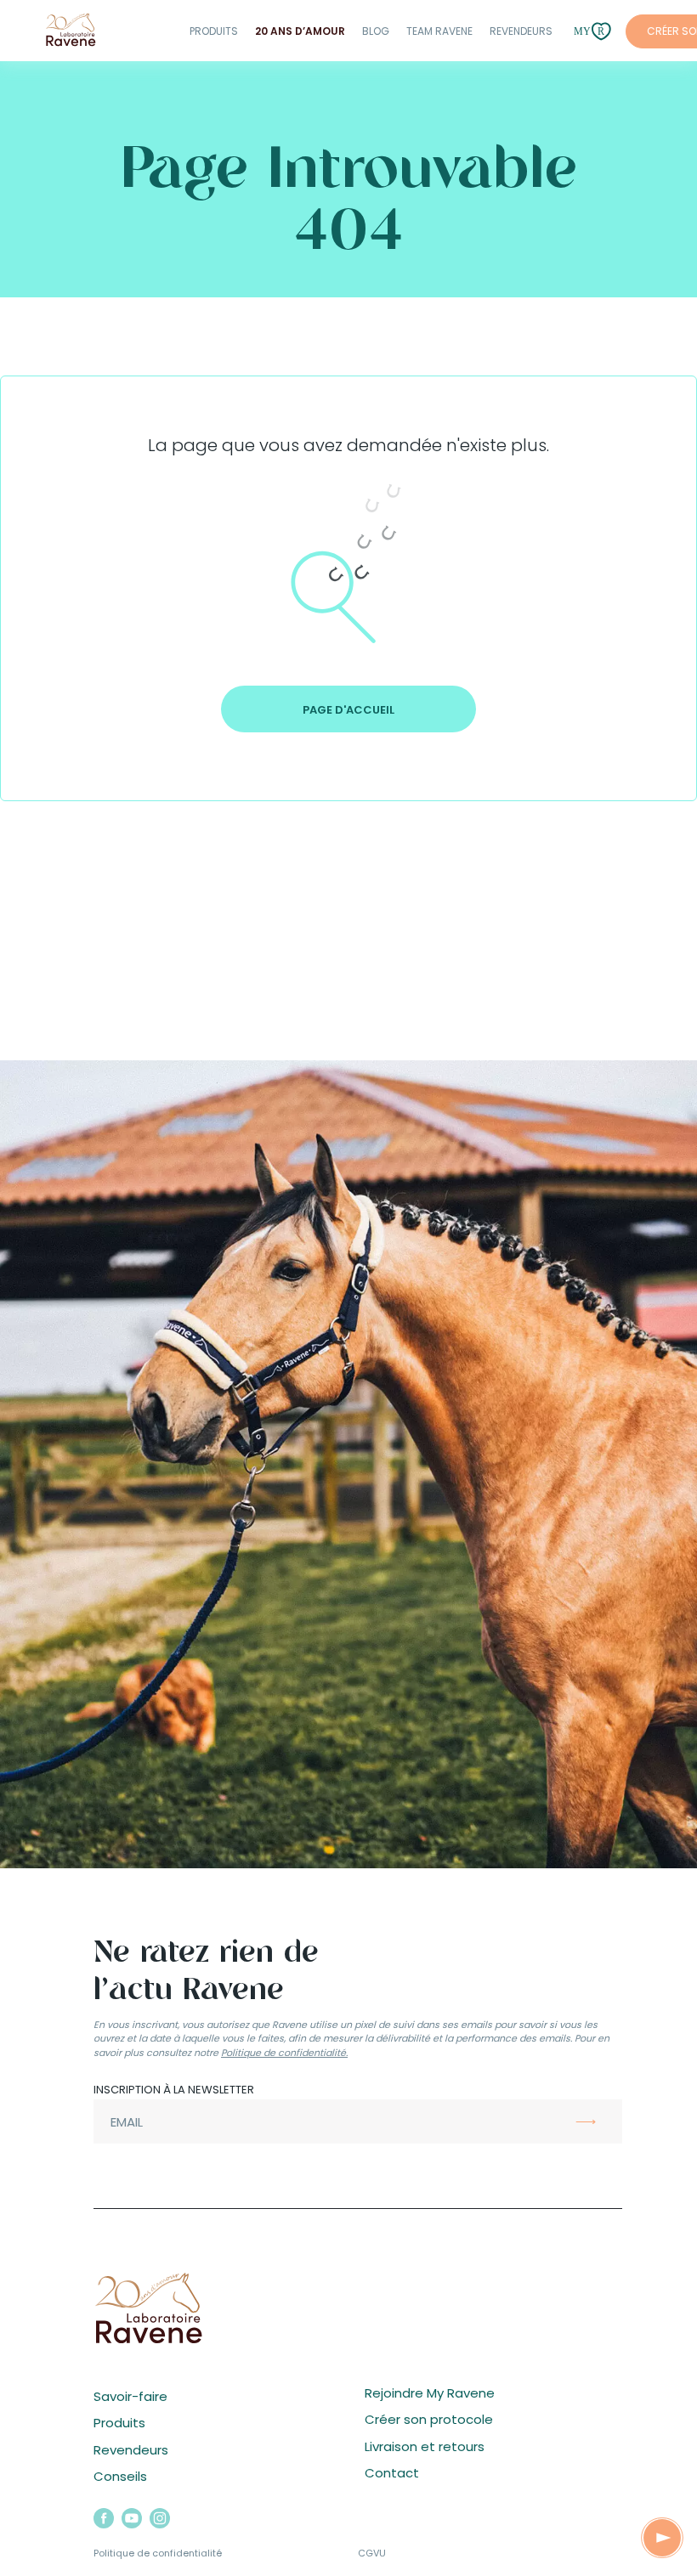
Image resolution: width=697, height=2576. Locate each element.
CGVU (372, 2553)
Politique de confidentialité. (284, 2053)
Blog (376, 31)
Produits (214, 31)
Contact (392, 2473)
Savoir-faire (130, 2396)
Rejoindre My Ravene (430, 2393)
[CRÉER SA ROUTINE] (662, 2538)
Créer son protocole (429, 2419)
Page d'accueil (348, 710)
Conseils (120, 2476)
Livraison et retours (425, 2446)
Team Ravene (439, 31)
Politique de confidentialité (158, 2553)
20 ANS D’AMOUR (300, 31)
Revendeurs (521, 31)
